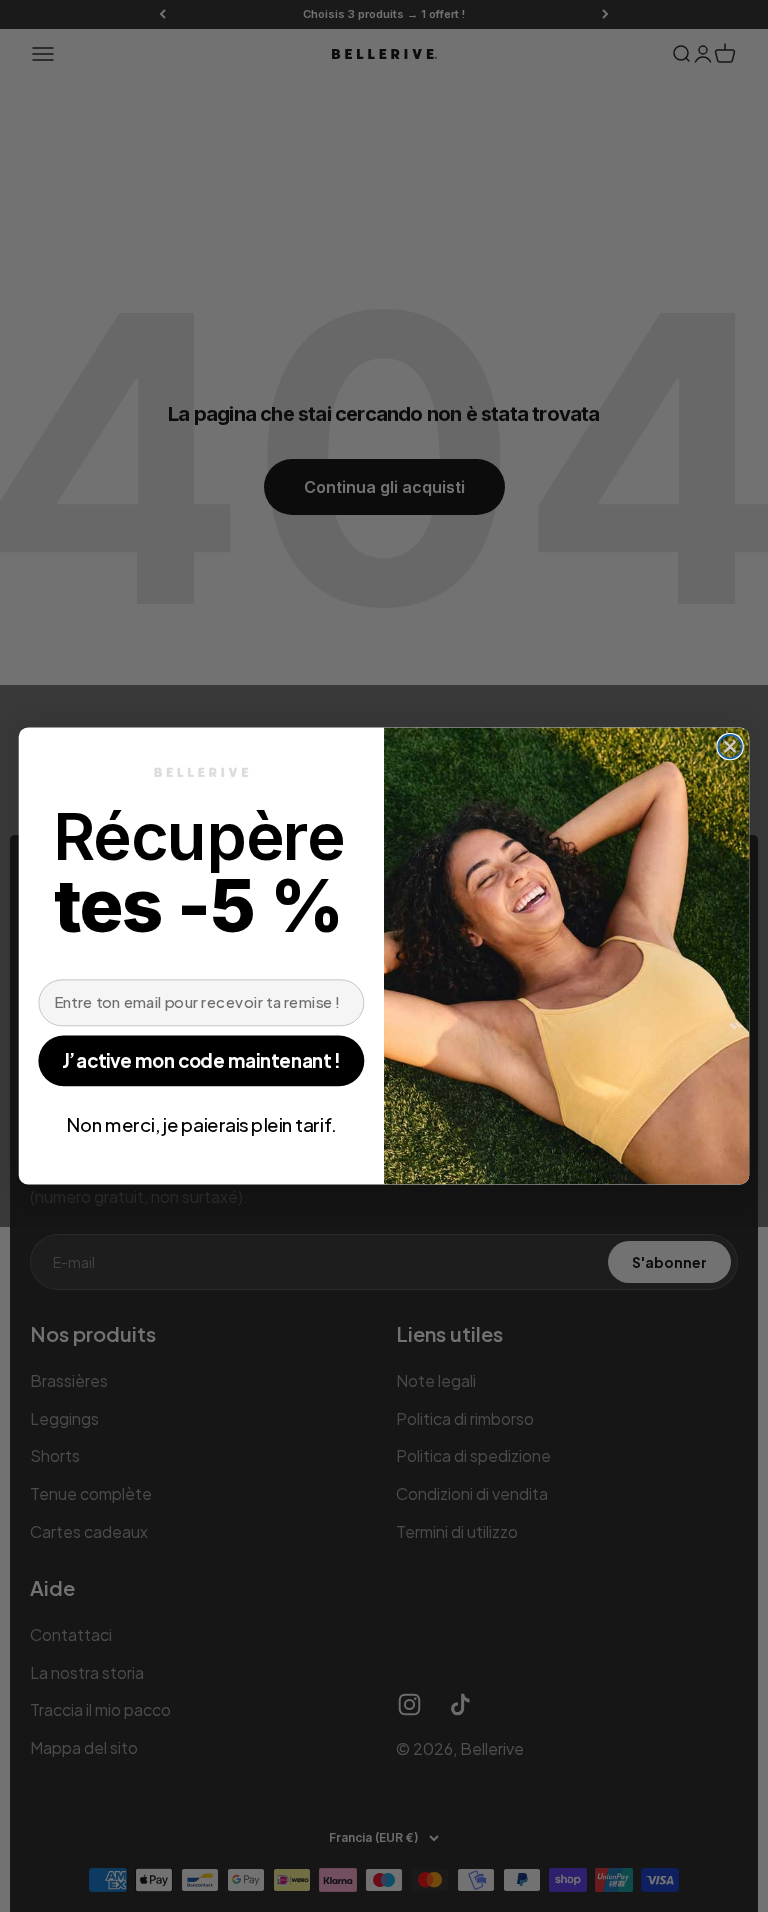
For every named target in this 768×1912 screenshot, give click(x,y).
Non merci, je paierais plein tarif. (201, 1123)
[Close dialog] (729, 746)
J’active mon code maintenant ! (201, 1060)
